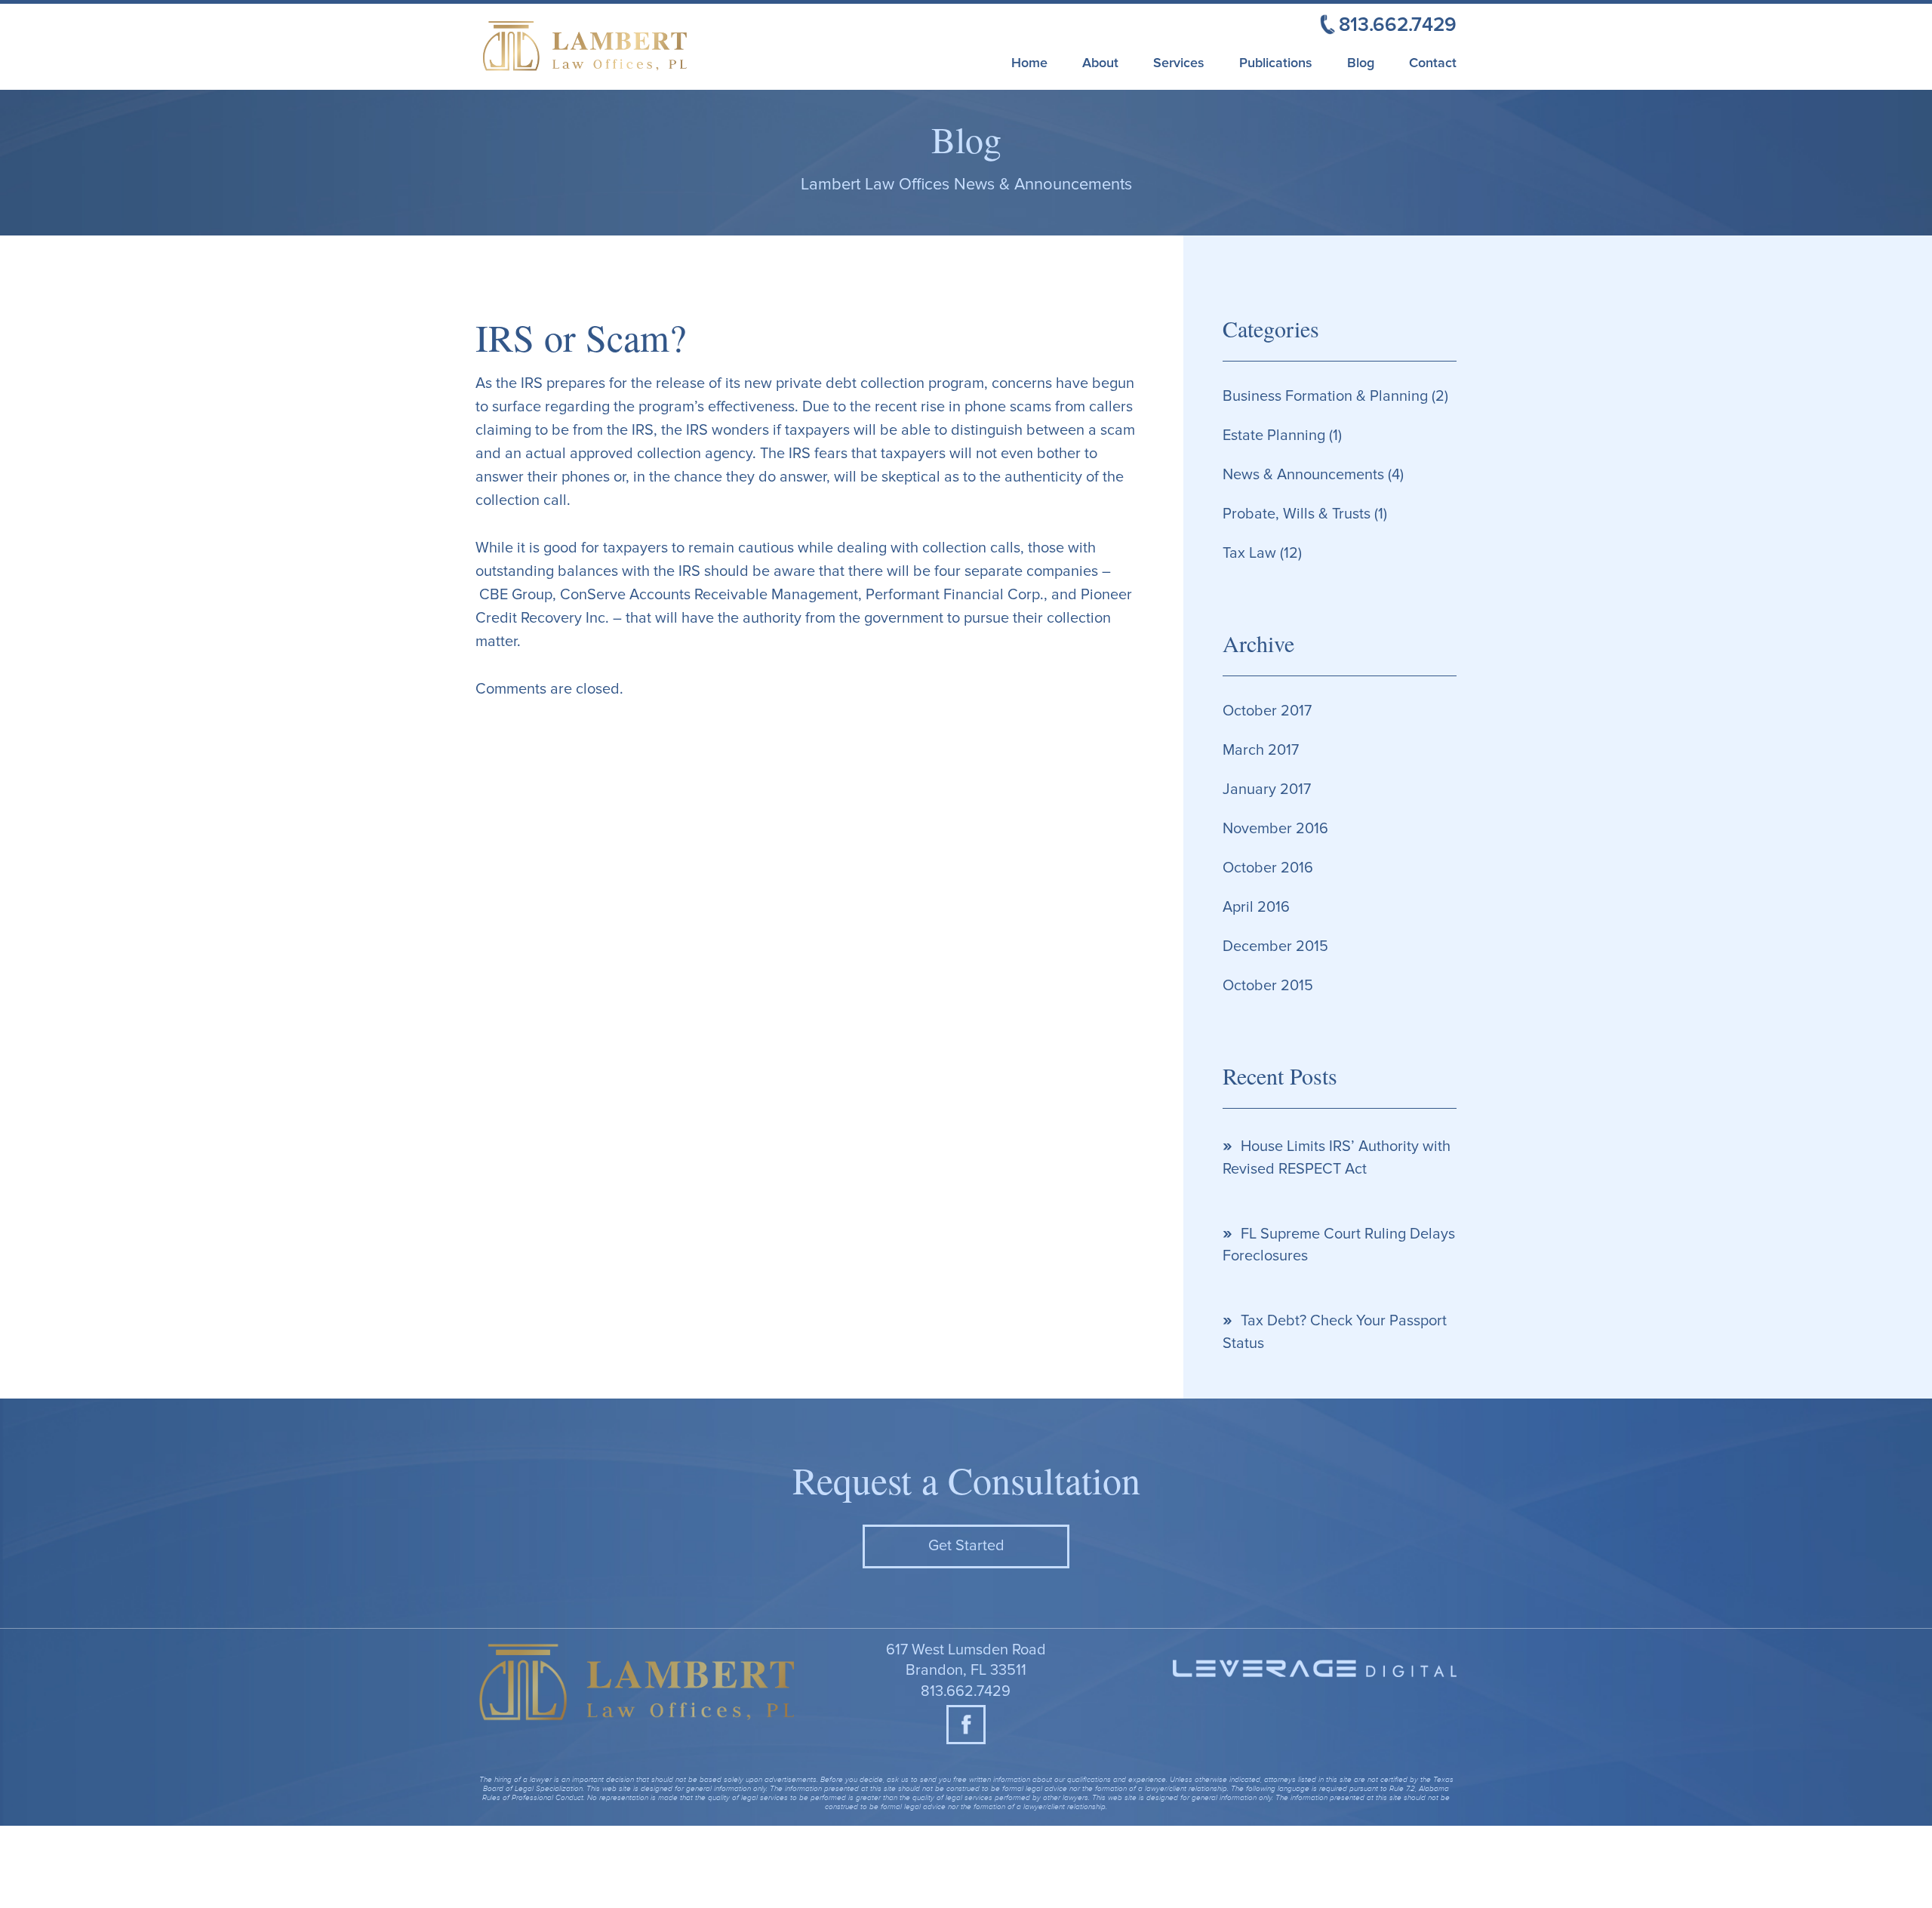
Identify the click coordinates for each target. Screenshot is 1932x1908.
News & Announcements (1303, 475)
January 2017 (1267, 789)
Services (1179, 63)
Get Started (966, 1546)
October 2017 (1267, 711)
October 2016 (1268, 868)
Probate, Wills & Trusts (1297, 514)
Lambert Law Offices (623, 48)
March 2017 (1261, 750)
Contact (1433, 63)
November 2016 (1275, 829)
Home (1029, 63)
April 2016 (1256, 907)
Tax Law (1249, 553)
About (1100, 63)
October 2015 (1268, 986)
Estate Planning (1274, 435)
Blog (1361, 63)
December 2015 (1275, 946)
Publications (1276, 63)
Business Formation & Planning (1325, 396)
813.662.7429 (966, 1691)
